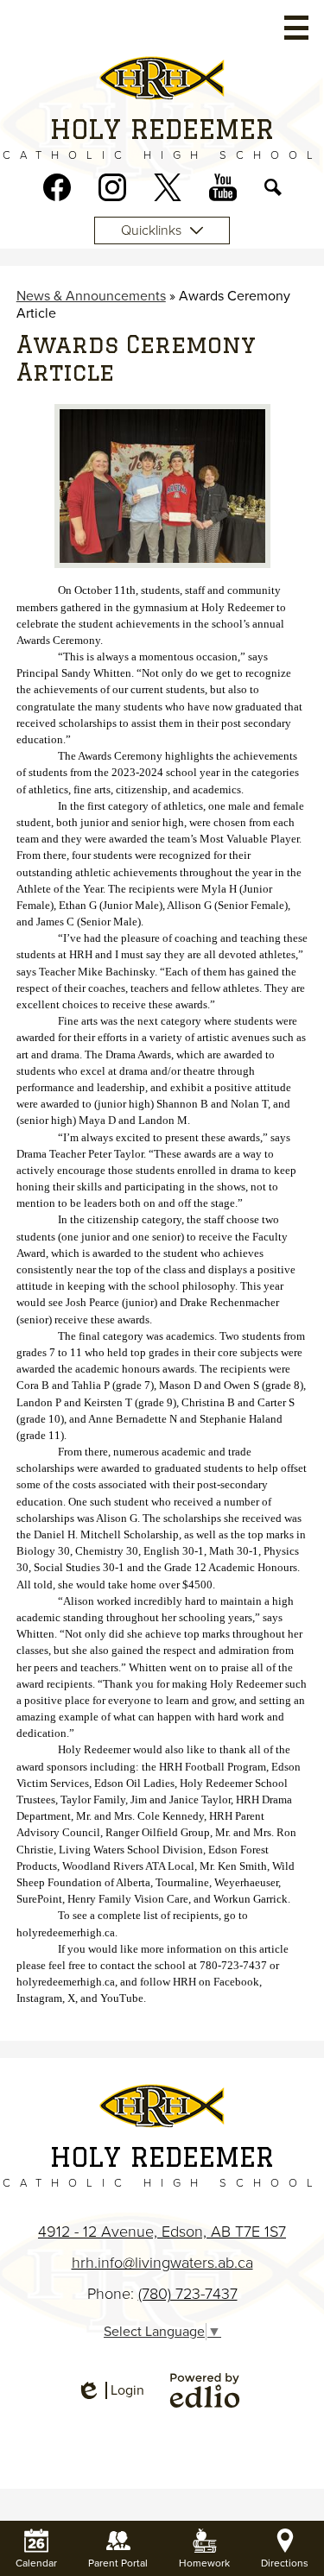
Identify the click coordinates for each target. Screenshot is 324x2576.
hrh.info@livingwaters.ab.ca (162, 2263)
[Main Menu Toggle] (296, 28)
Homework (204, 2563)
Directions (285, 2563)
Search (273, 187)
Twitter (168, 187)
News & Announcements (91, 296)
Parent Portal (118, 2563)
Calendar (36, 2563)
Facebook (57, 187)
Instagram (112, 187)
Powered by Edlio (205, 2390)
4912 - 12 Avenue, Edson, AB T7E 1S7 (162, 2232)
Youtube (223, 187)
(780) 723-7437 (188, 2294)
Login (110, 2390)
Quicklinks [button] (151, 230)
